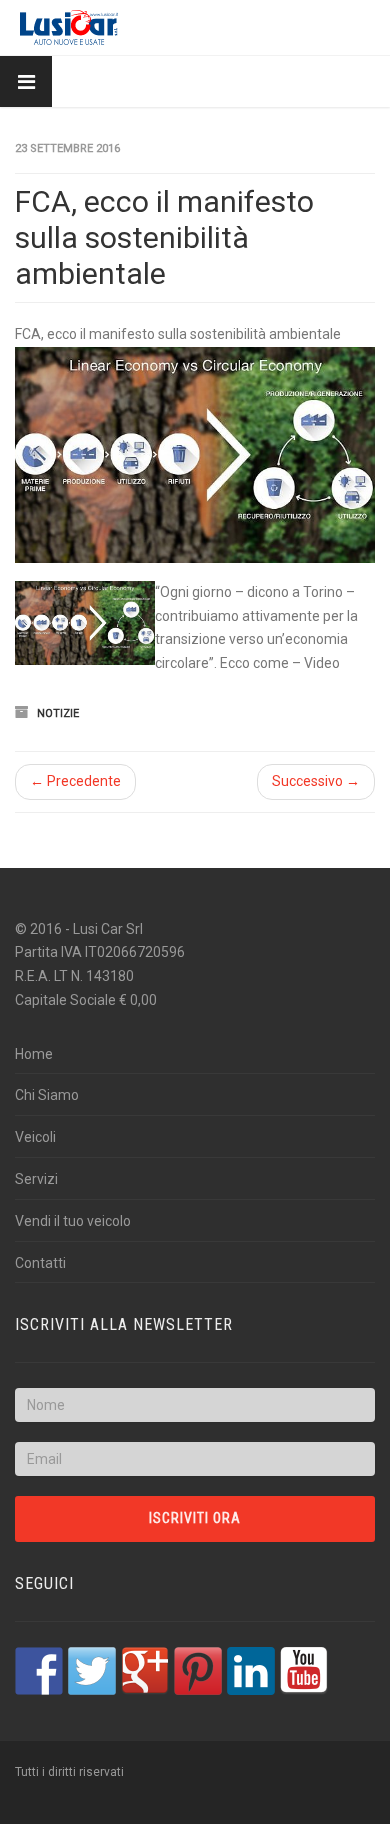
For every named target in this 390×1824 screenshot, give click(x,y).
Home (34, 1054)
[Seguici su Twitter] (92, 1671)
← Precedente (75, 781)
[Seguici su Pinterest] (198, 1671)
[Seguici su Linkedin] (251, 1671)
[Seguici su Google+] (145, 1671)
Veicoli (35, 1137)
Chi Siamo (47, 1095)
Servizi (36, 1179)
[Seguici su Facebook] (39, 1671)
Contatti (40, 1263)
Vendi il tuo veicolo (73, 1221)
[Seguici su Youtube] (304, 1671)
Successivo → (316, 781)
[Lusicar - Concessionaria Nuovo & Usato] (69, 27)
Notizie (58, 713)
